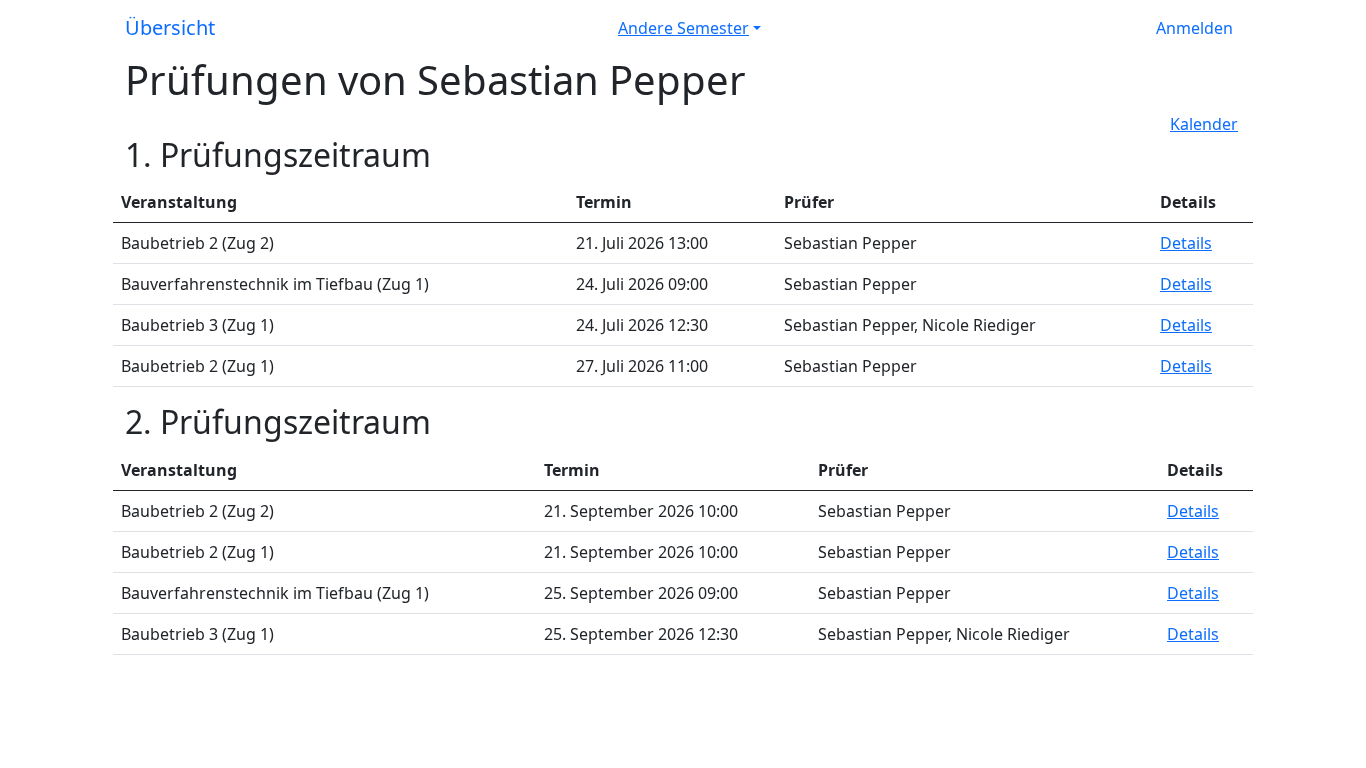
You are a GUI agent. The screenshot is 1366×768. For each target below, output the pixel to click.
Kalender (1204, 124)
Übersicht (170, 27)
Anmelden (1194, 28)
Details (1186, 243)
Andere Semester (683, 28)
